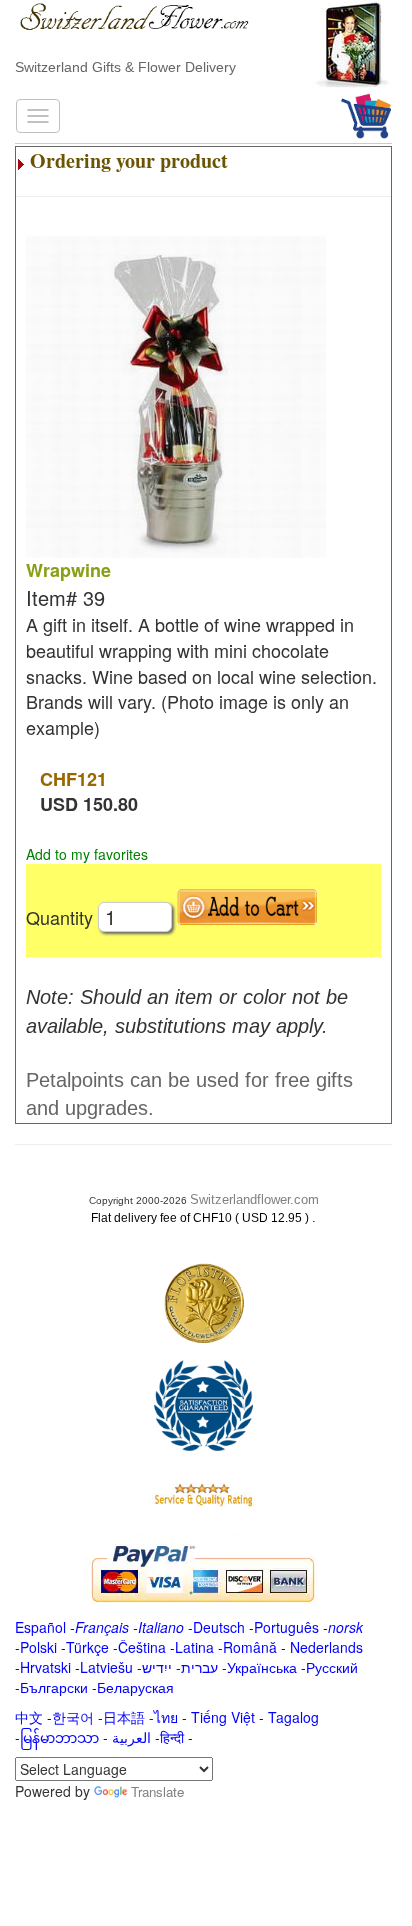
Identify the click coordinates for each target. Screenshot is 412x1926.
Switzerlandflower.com (254, 1199)
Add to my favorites (87, 854)
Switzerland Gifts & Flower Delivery (125, 67)
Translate (157, 1791)
